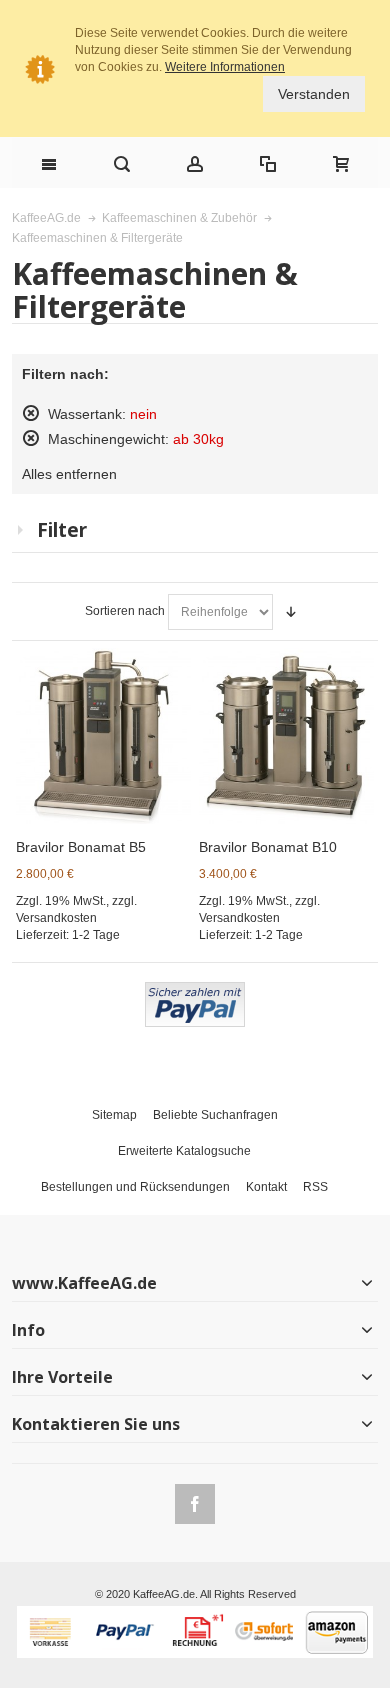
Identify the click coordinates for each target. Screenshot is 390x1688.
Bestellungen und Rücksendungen (135, 1187)
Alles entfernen (69, 474)
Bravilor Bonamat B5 (81, 847)
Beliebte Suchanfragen (215, 1115)
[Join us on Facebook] (195, 1501)
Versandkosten (56, 918)
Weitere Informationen (225, 67)
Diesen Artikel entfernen (31, 413)
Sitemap (114, 1115)
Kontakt (266, 1187)
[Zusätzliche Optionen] (195, 990)
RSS (315, 1187)
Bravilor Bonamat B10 (268, 847)
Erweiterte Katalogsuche (184, 1151)
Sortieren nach (125, 611)
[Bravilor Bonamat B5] (104, 736)
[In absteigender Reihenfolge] (291, 612)
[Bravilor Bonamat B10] (287, 736)
